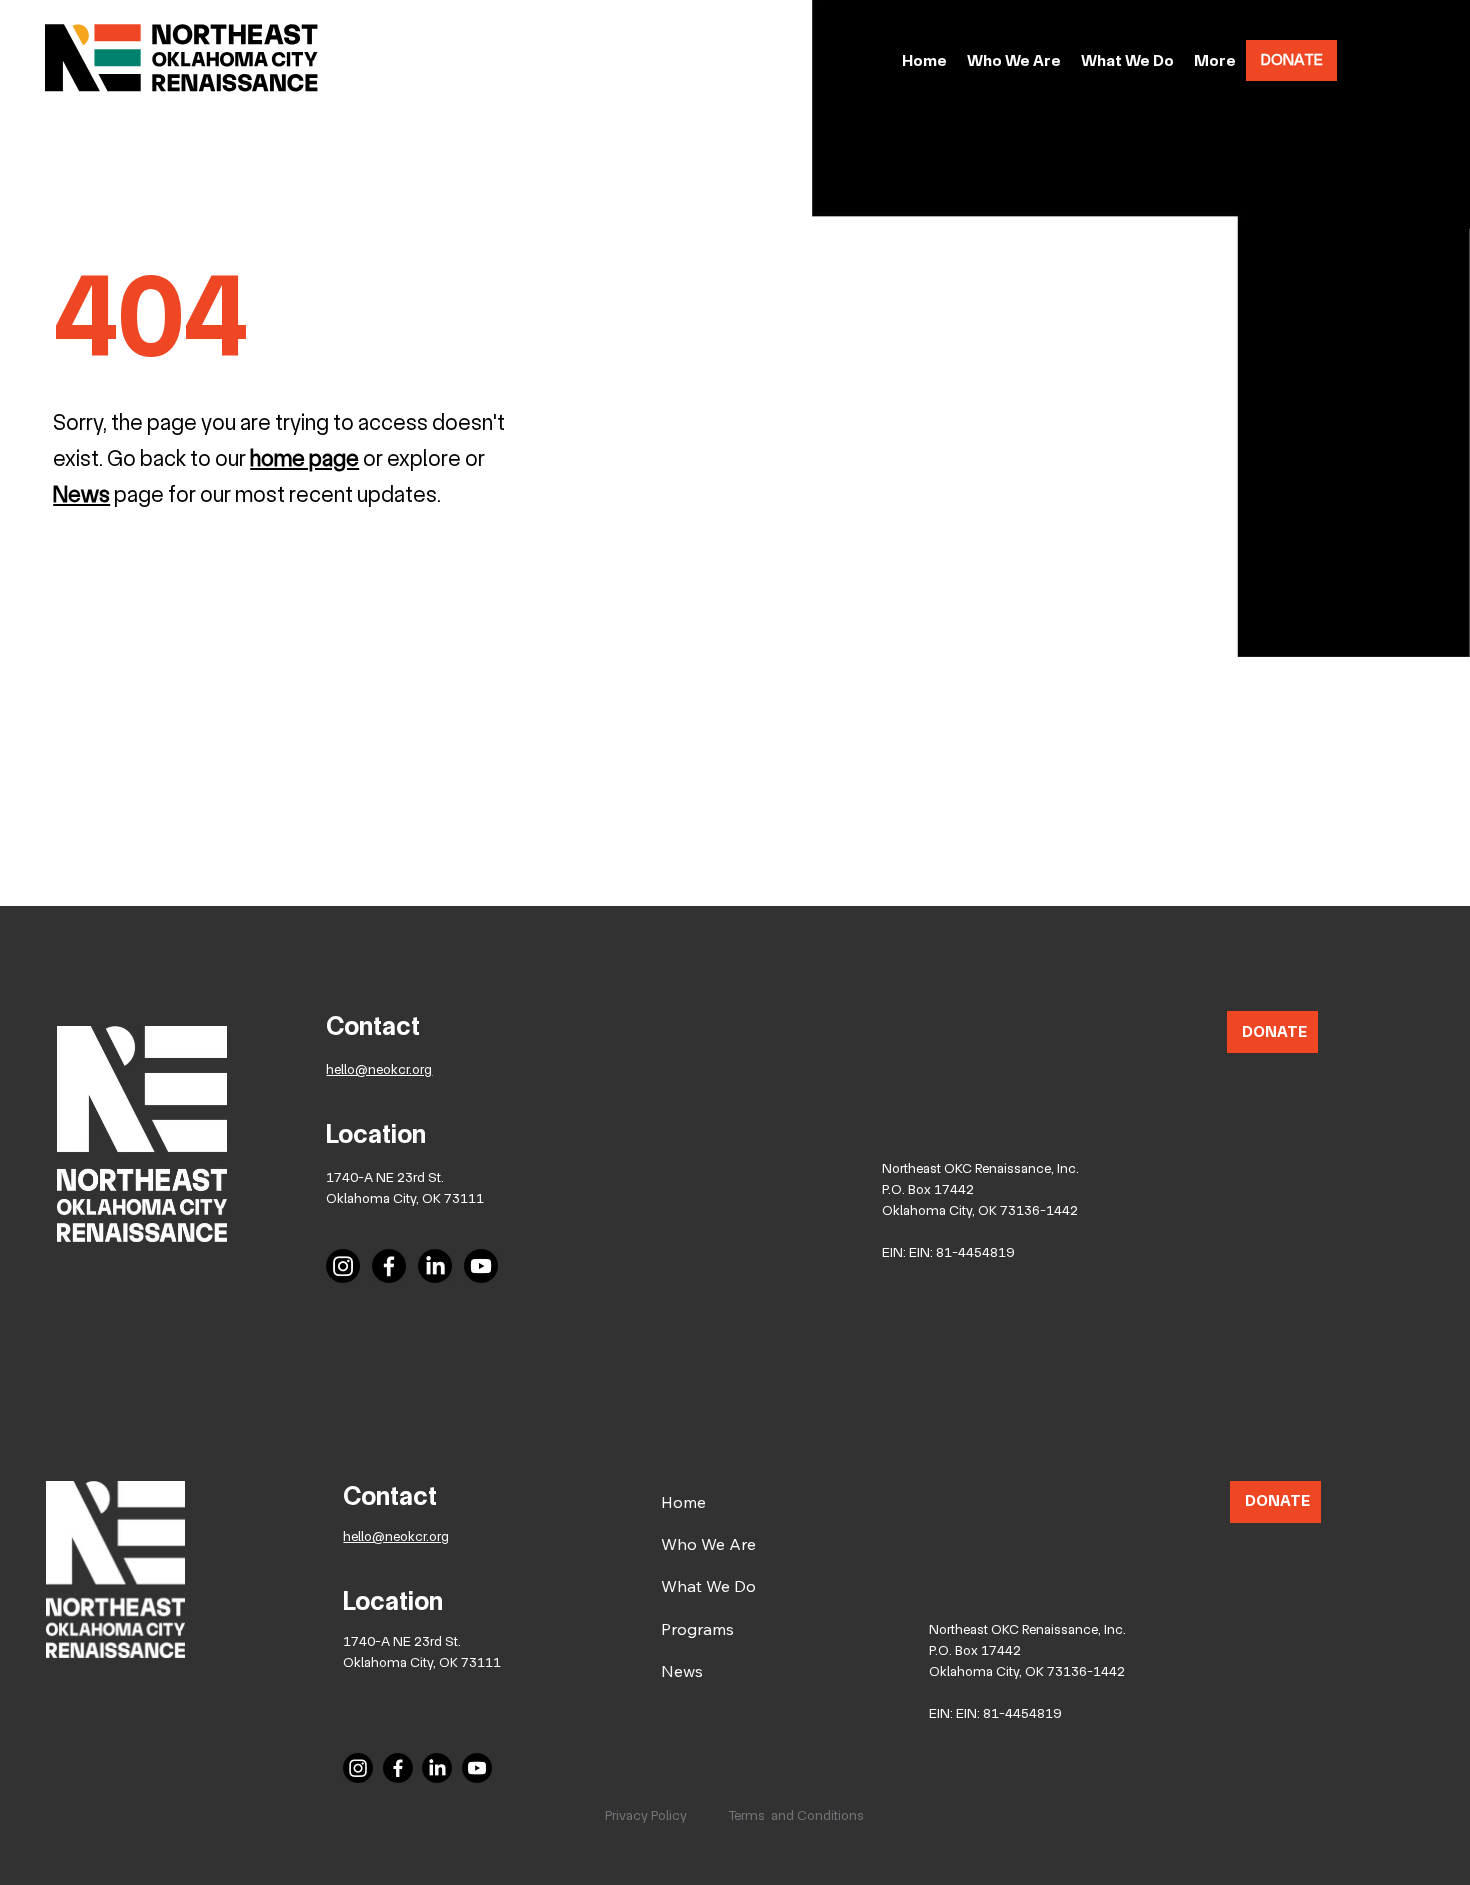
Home (683, 1502)
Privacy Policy (646, 1815)
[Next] (1295, 498)
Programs (697, 1629)
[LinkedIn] (435, 1266)
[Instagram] (343, 1266)
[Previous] (29, 498)
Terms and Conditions (796, 1815)
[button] (1215, 61)
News (682, 1671)
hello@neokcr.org (379, 1069)
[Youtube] (481, 1266)
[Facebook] (389, 1266)
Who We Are (708, 1544)
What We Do (708, 1586)
